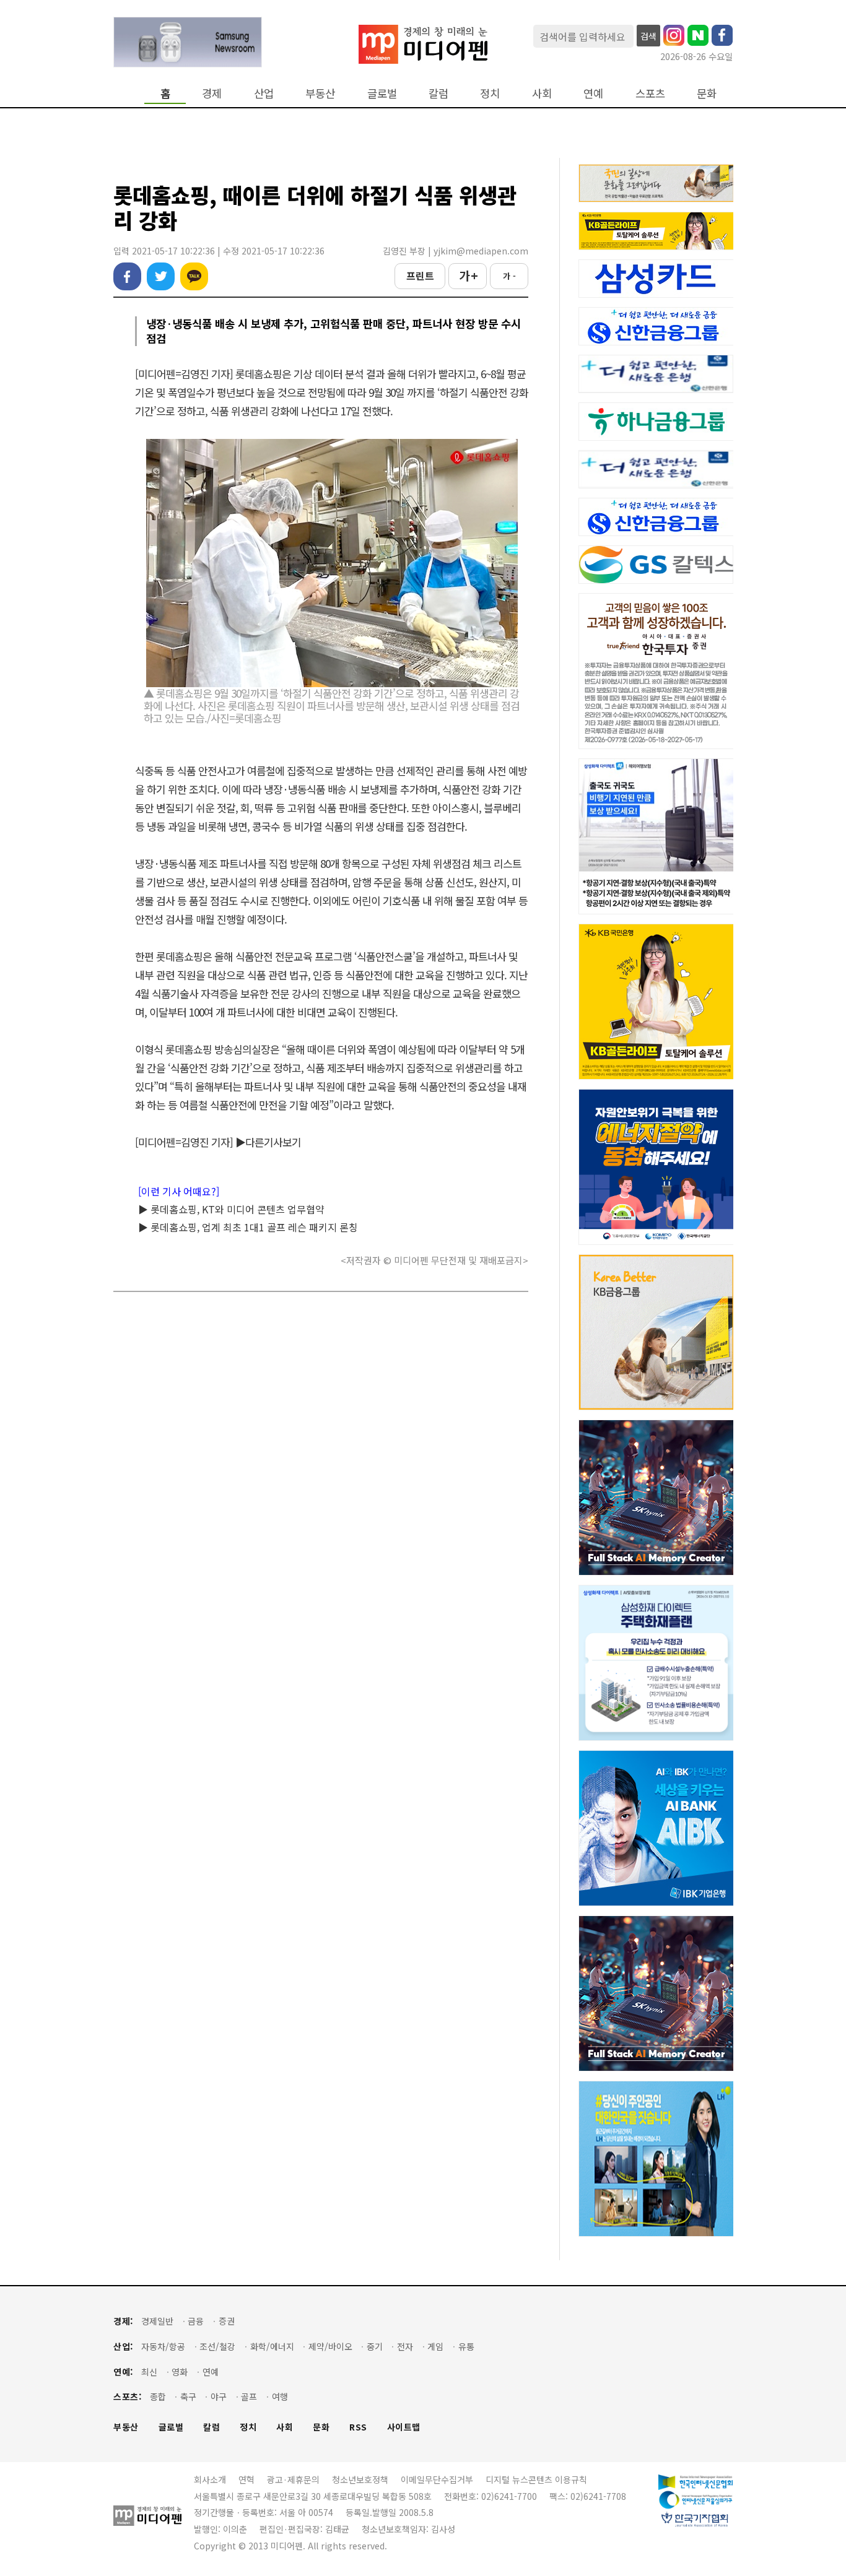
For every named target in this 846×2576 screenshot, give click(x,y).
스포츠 (650, 93)
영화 (180, 2372)
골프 (249, 2397)
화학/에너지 (272, 2347)
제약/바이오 (330, 2347)
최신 (149, 2372)
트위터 (161, 276)
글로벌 (382, 93)
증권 (227, 2321)
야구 (219, 2397)
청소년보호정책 (360, 2479)
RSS (358, 2427)
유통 (466, 2347)
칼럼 (438, 93)
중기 (375, 2347)
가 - (509, 276)
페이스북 (127, 276)
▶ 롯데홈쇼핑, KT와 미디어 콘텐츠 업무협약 (231, 1209)
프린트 (420, 275)
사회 (542, 93)
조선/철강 (217, 2347)
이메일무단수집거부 (437, 2479)
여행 (280, 2397)
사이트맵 (404, 2427)
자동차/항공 (163, 2347)
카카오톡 (194, 276)
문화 (707, 93)
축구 (188, 2397)
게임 (435, 2347)
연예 (593, 93)
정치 (490, 93)
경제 (212, 93)
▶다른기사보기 (268, 1142)
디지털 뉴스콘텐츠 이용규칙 (536, 2479)
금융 (196, 2321)
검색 (648, 36)
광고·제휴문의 (293, 2479)
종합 (158, 2397)
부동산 (320, 93)
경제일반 (157, 2321)
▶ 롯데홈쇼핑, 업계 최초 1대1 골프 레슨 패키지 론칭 (248, 1227)
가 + (468, 275)
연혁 (246, 2479)
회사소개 (210, 2479)
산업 (264, 93)
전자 (405, 2347)
